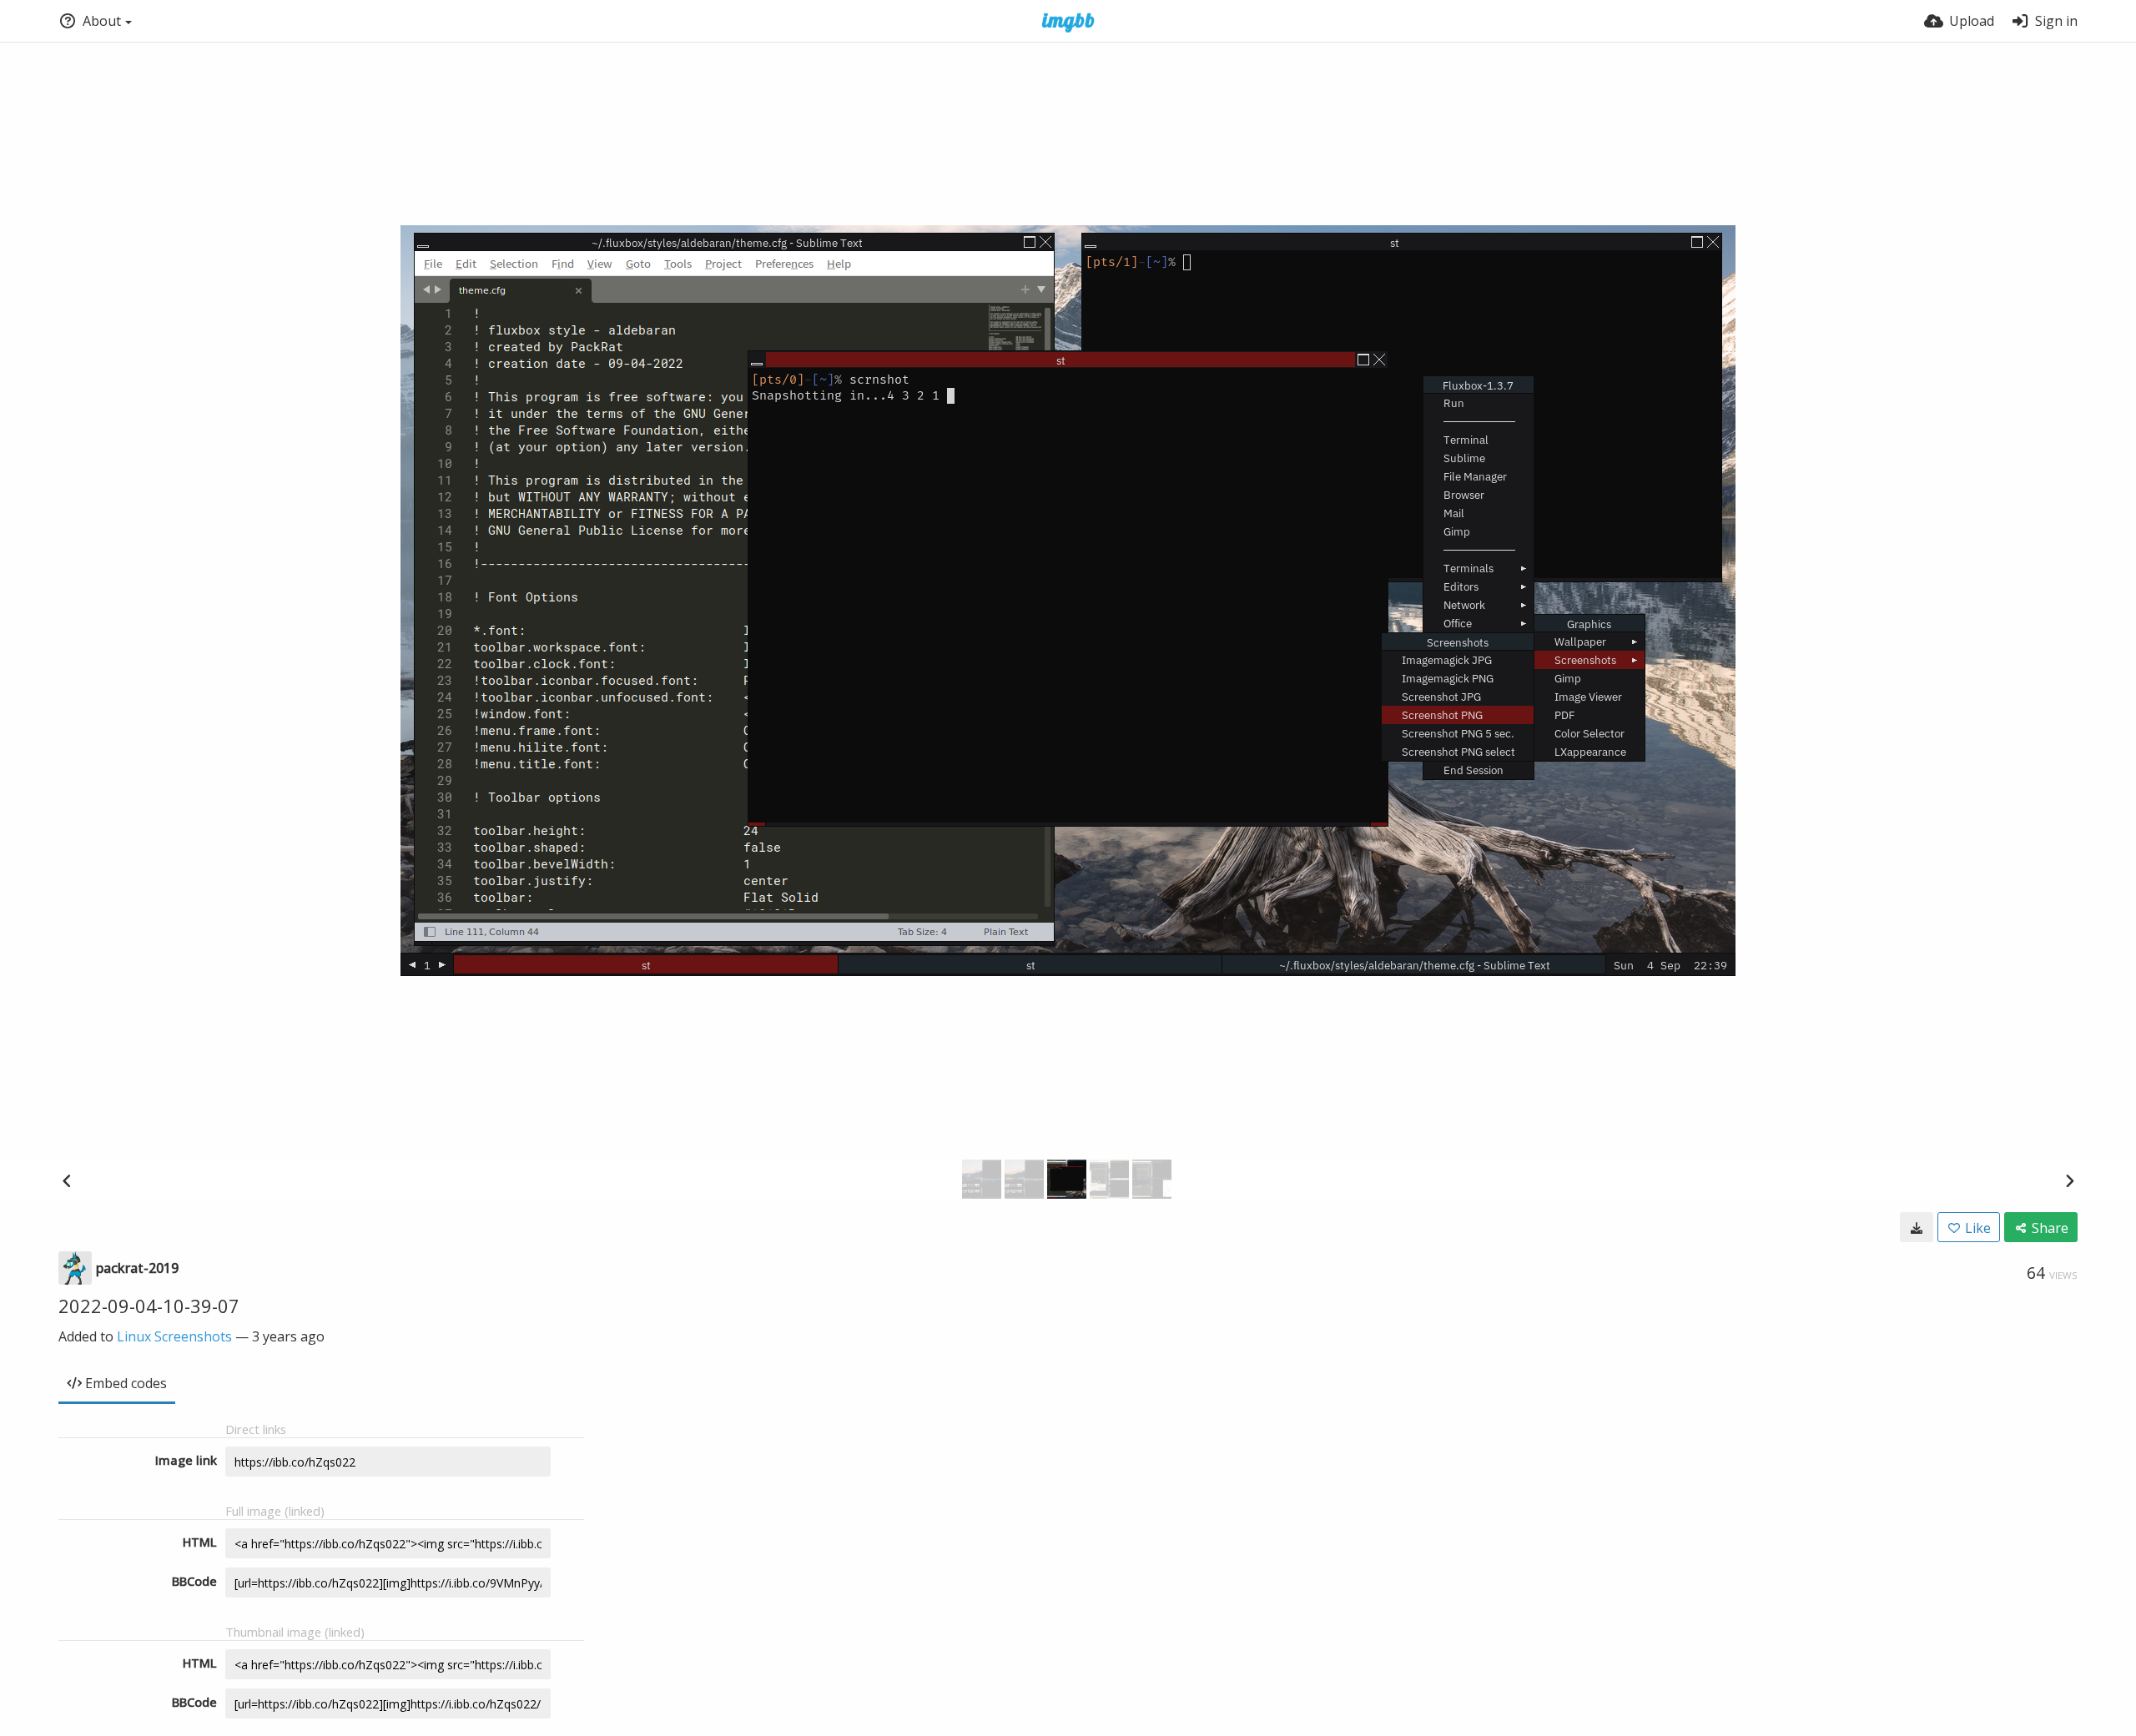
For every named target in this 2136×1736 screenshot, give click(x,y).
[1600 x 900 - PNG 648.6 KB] (1917, 1227)
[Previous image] (67, 1180)
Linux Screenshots (174, 1336)
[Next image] (2069, 1180)
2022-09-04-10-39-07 (149, 1306)
